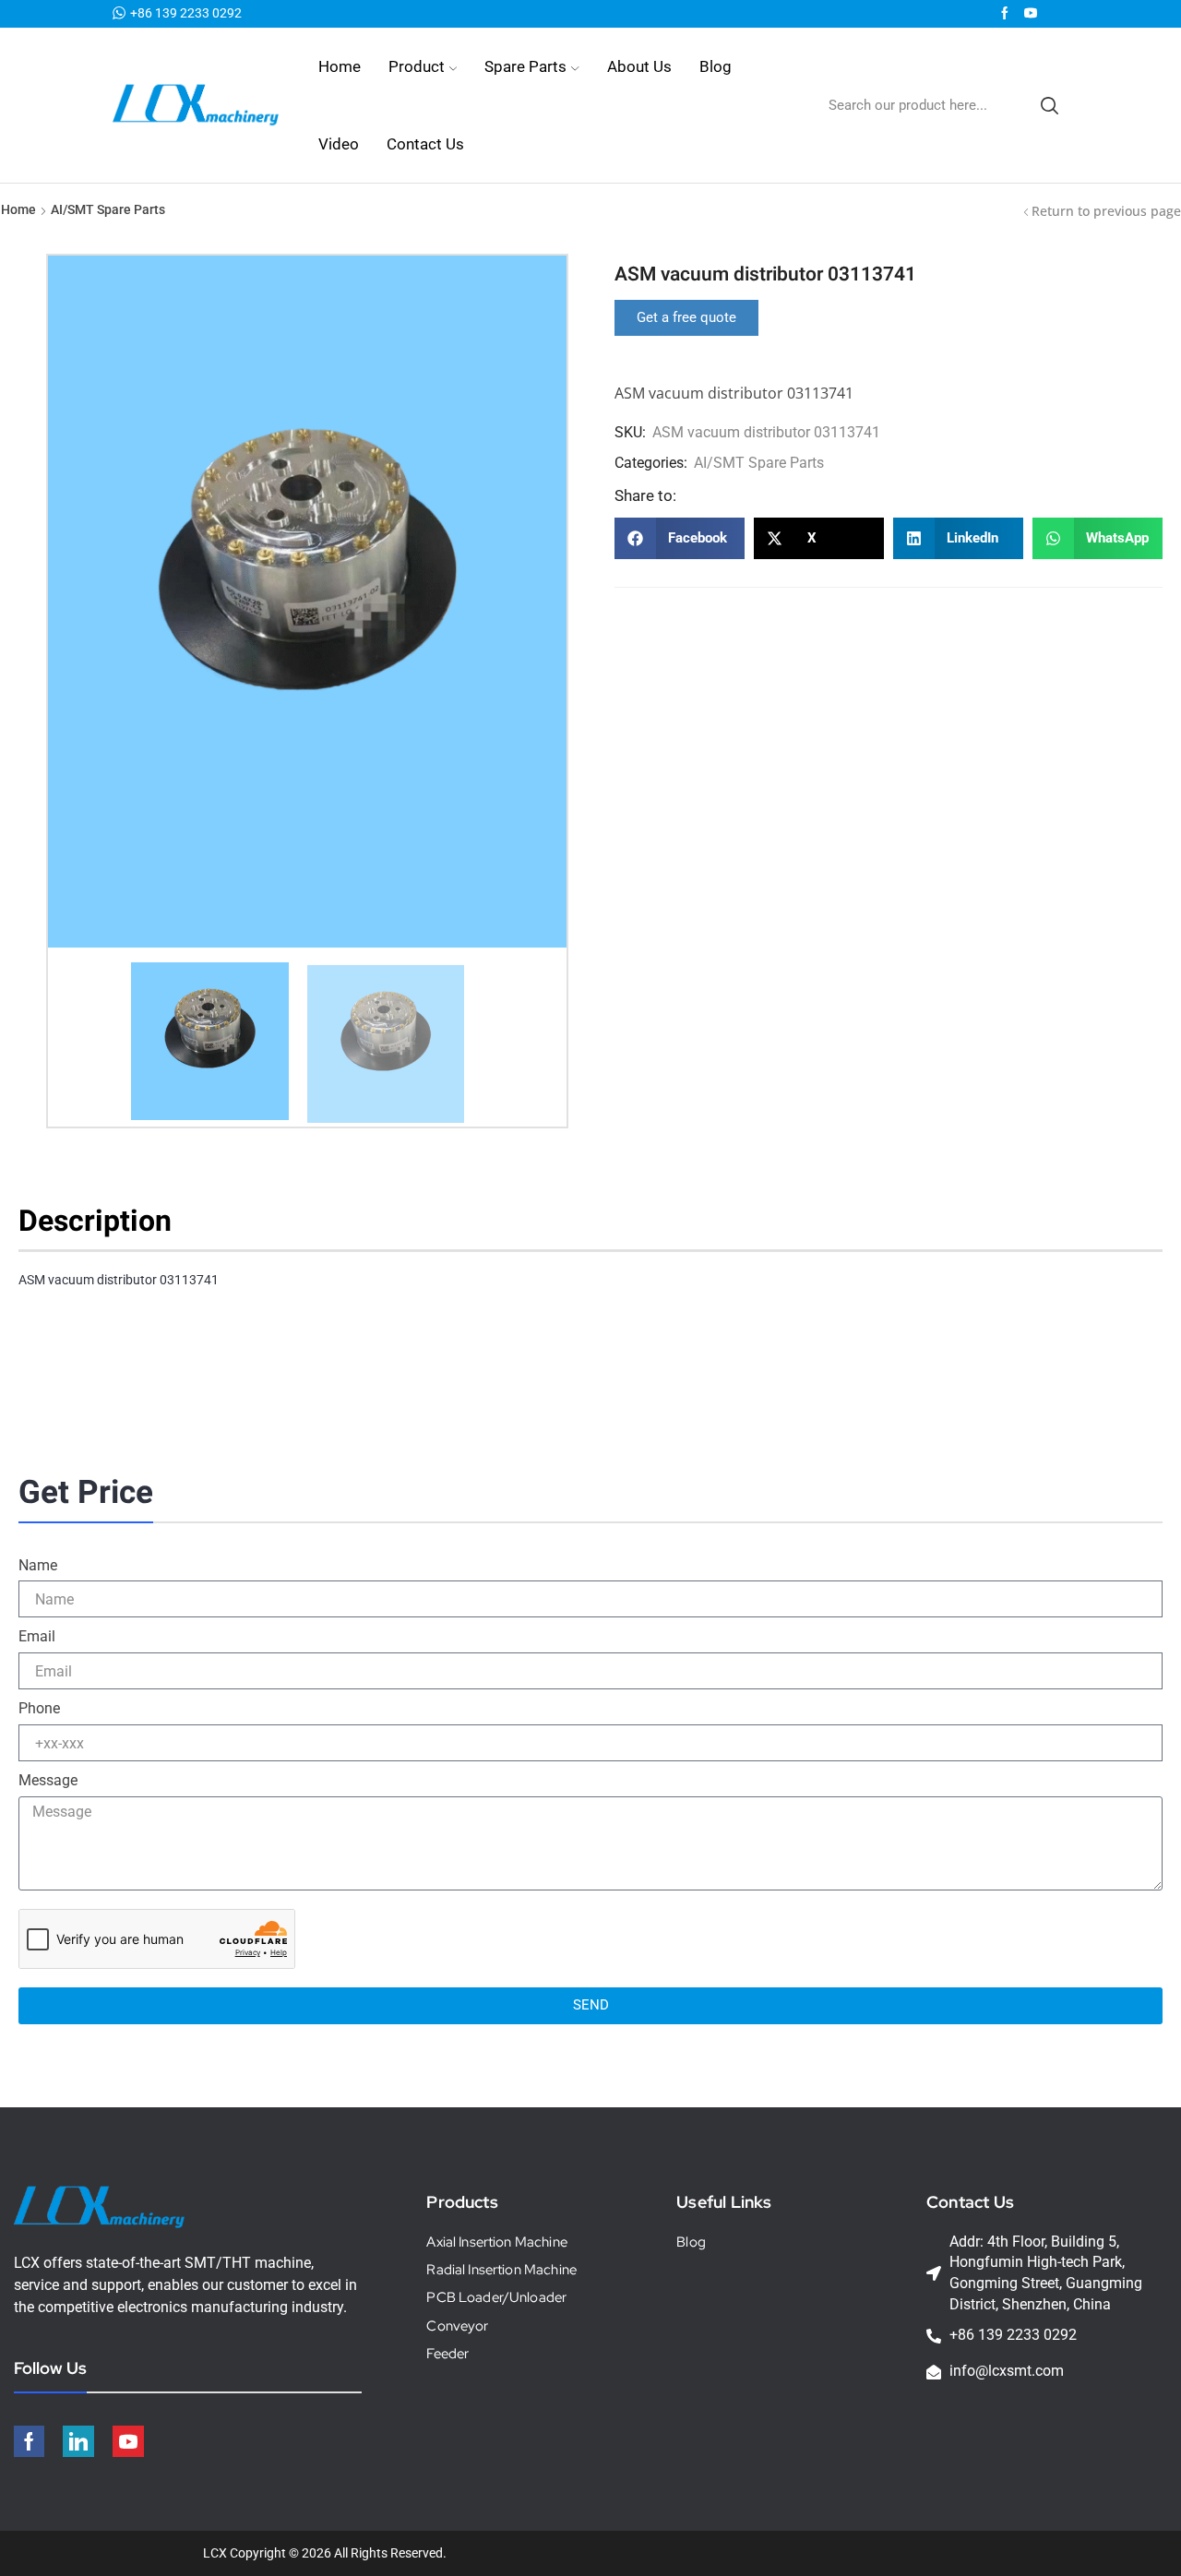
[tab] (102, 1226)
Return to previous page (1106, 211)
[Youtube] (1031, 14)
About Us (639, 66)
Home (340, 66)
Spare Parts (525, 66)
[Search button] (1049, 105)
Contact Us (425, 144)
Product (417, 66)
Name (38, 1565)
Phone (39, 1708)
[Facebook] (1005, 14)
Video (339, 144)
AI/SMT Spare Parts (108, 209)
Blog (716, 66)
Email (37, 1636)
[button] (686, 318)
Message (48, 1780)
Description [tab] (95, 1222)
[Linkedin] (78, 2441)
